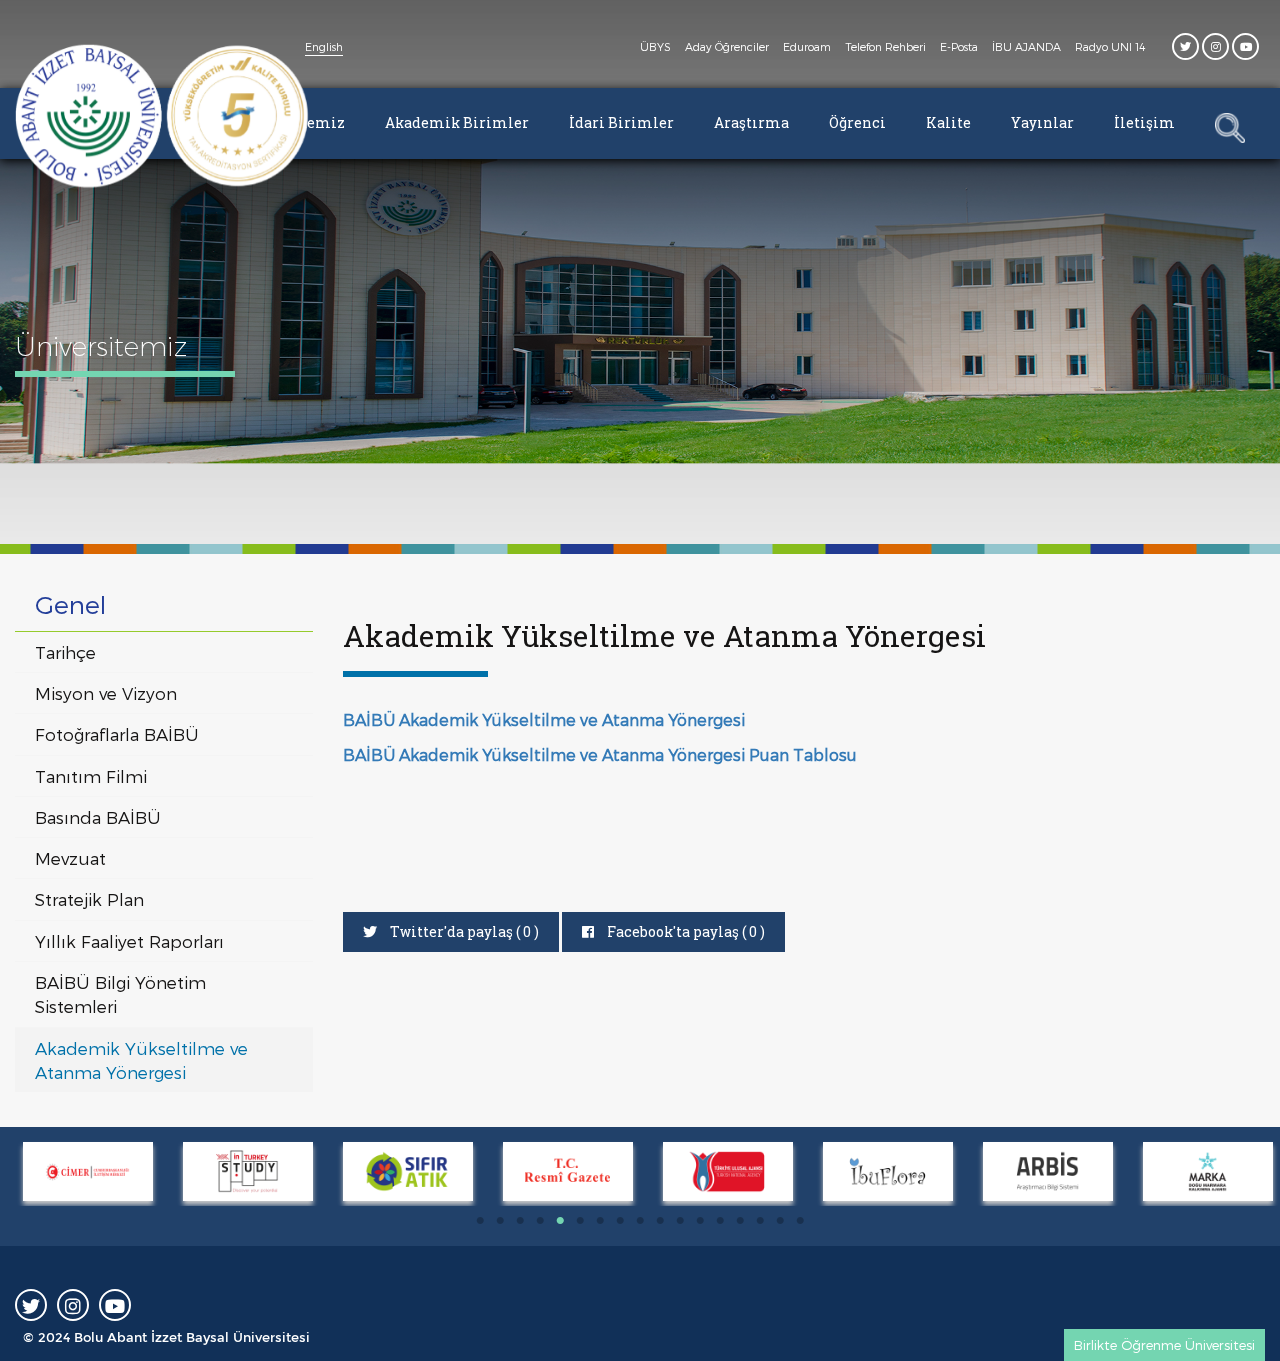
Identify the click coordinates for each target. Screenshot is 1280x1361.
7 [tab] (600, 1221)
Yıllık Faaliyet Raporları (129, 941)
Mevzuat (70, 858)
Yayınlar (1042, 122)
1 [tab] (480, 1221)
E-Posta (959, 46)
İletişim (1144, 122)
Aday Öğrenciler (727, 46)
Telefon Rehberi (885, 46)
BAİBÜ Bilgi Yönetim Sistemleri (120, 994)
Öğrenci (857, 122)
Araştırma (751, 122)
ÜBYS (655, 46)
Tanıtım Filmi (91, 776)
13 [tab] (720, 1221)
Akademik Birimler (457, 122)
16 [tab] (780, 1221)
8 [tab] (620, 1221)
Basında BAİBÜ (98, 817)
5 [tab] (560, 1221)
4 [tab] (540, 1221)
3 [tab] (520, 1221)
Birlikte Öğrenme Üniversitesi (1164, 1345)
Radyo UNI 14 (1110, 46)
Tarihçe (65, 652)
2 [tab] (500, 1221)
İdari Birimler (621, 122)
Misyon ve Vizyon (106, 693)
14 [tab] (740, 1221)
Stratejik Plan (89, 899)
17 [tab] (800, 1221)
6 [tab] (580, 1221)
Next (10, 1174)
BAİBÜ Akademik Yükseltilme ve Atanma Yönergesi (544, 719)
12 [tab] (700, 1221)
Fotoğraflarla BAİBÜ (117, 734)
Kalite (948, 122)
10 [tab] (660, 1221)
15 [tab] (760, 1221)
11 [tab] (680, 1221)
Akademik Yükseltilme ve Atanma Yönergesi (141, 1060)
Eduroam (807, 46)
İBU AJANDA (1026, 46)
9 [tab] (640, 1221)
